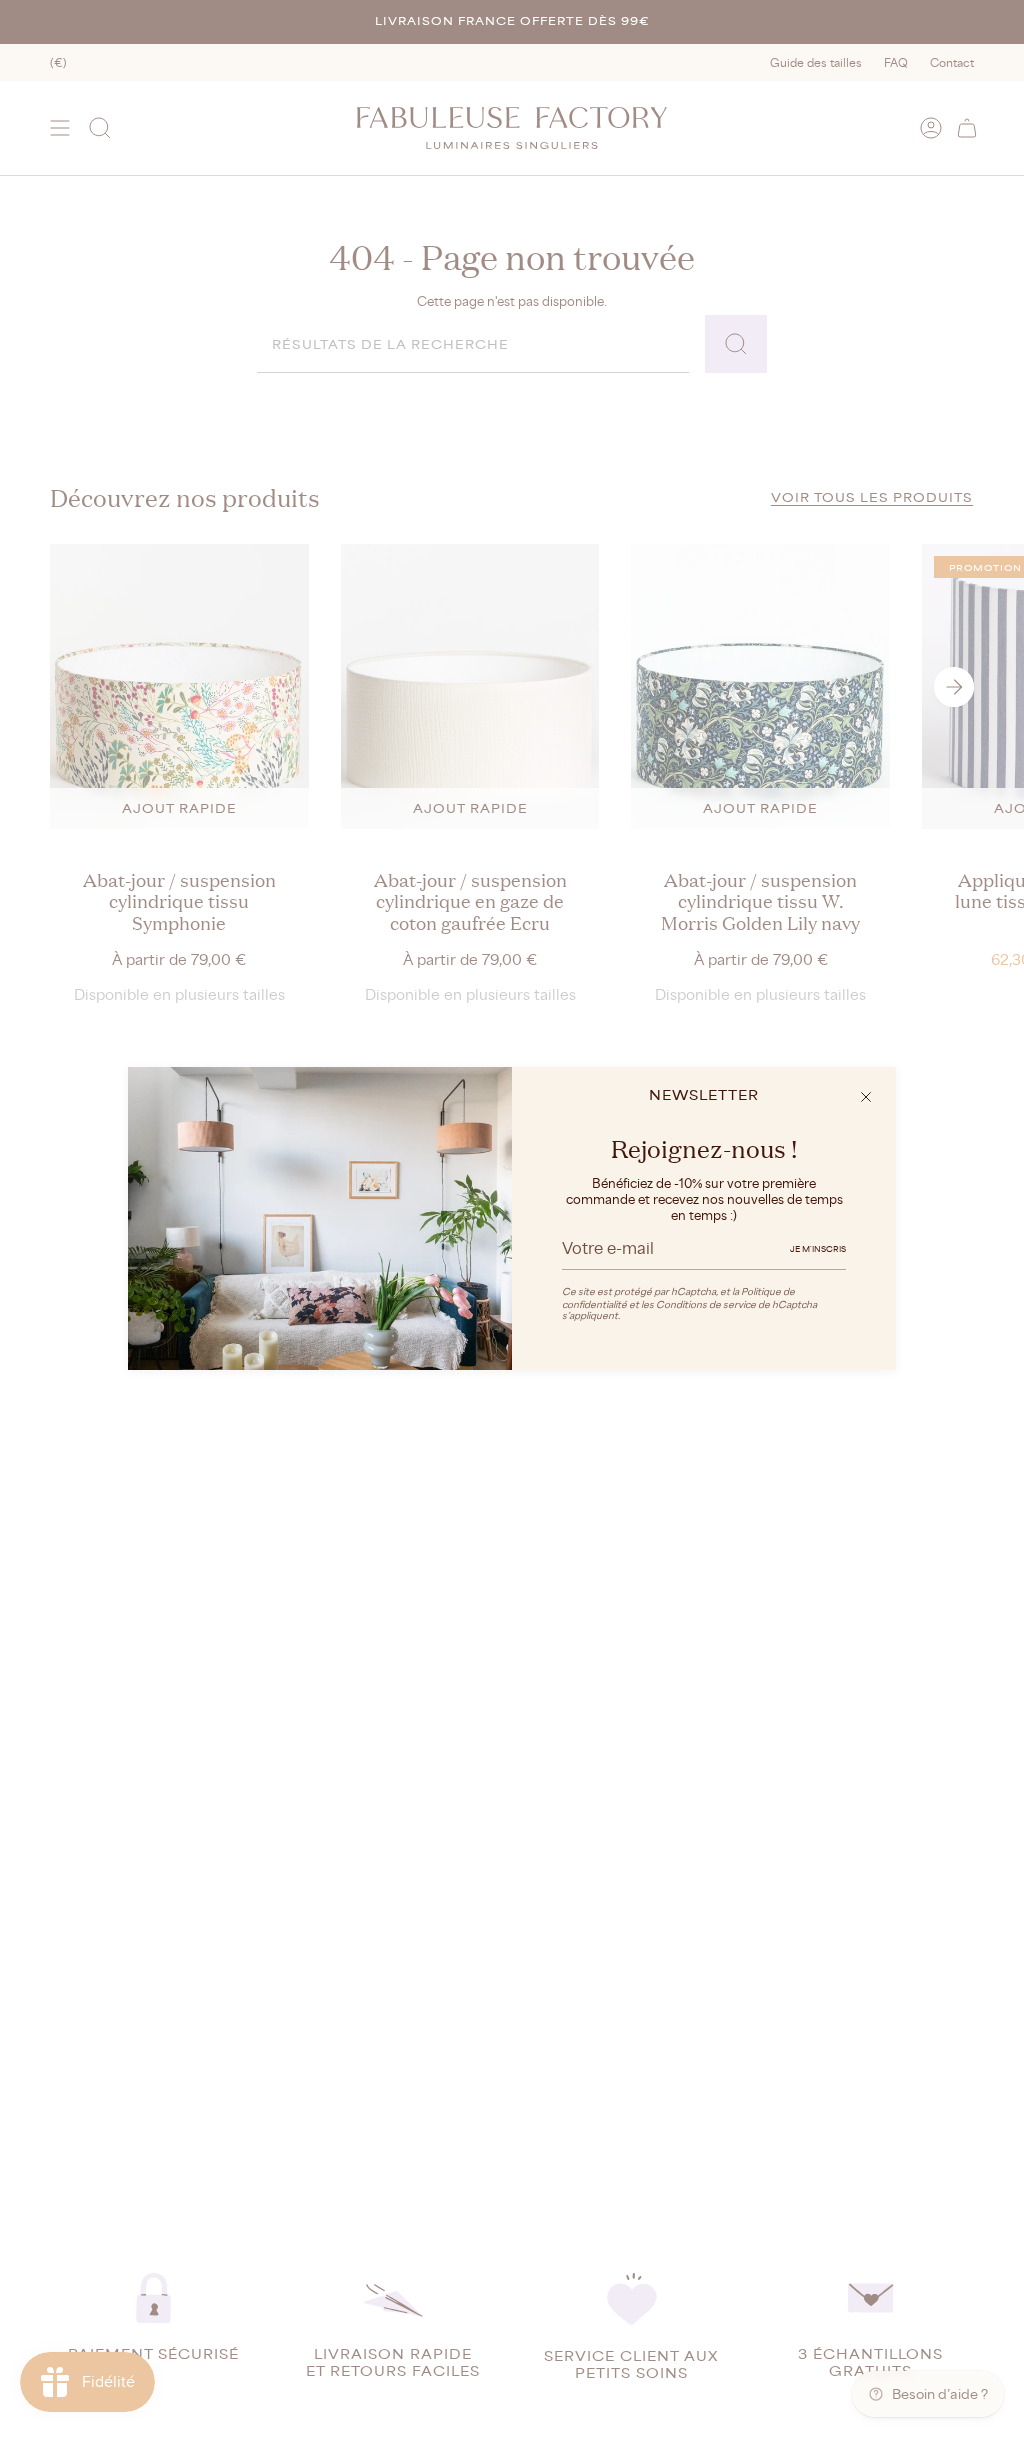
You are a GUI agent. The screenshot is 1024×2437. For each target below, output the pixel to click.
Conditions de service (706, 1304)
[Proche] (866, 1097)
